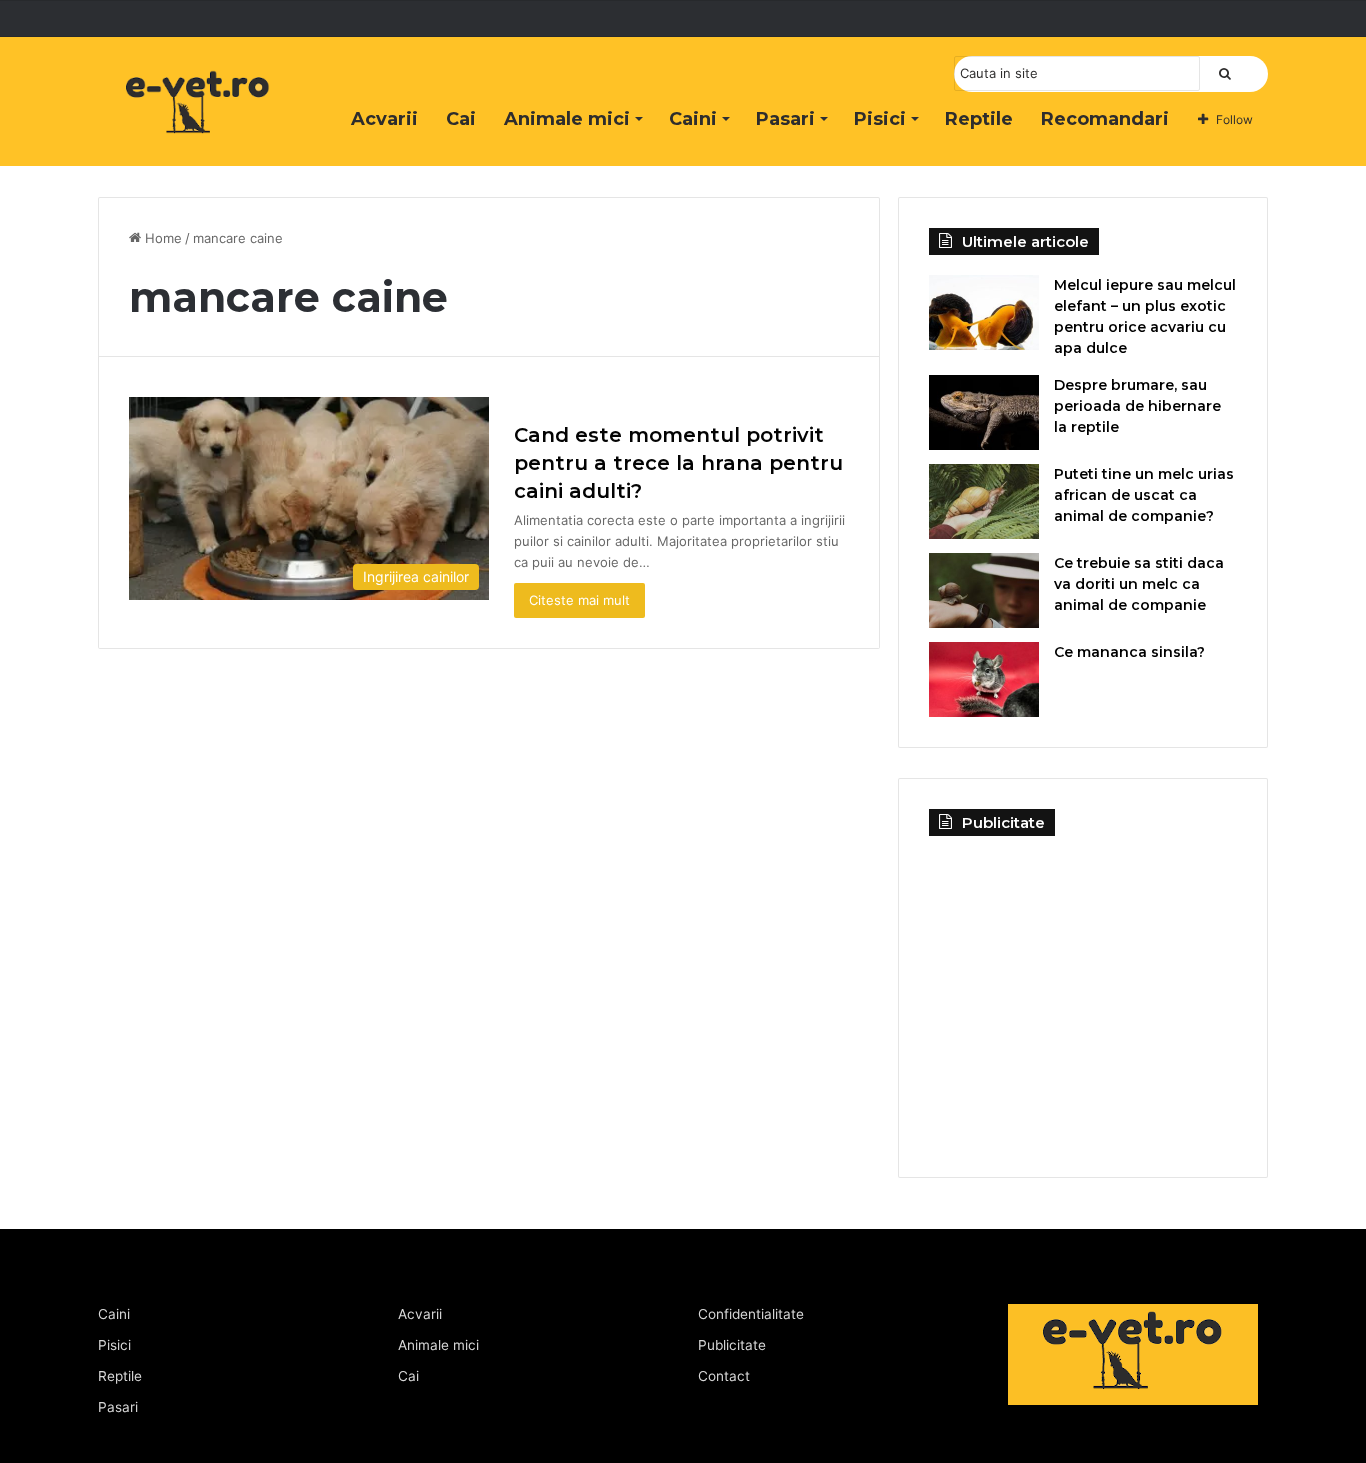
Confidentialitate (751, 1314)
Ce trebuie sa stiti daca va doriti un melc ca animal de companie (1139, 584)
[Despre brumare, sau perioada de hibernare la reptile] (984, 412)
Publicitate (732, 1345)
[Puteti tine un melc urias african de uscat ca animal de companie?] (984, 501)
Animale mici (567, 119)
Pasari (785, 119)
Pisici (880, 119)
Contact (724, 1376)
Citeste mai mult (579, 600)
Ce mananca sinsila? (1129, 652)
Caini (693, 119)
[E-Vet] (198, 123)
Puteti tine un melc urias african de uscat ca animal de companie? (1144, 495)
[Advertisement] (1083, 991)
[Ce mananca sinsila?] (984, 679)
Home (161, 238)
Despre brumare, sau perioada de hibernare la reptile (1137, 406)
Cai (461, 119)
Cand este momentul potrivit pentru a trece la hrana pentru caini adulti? (678, 463)
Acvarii (384, 119)
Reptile (979, 119)
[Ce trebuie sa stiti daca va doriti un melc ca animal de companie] (984, 590)
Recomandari (1105, 119)
